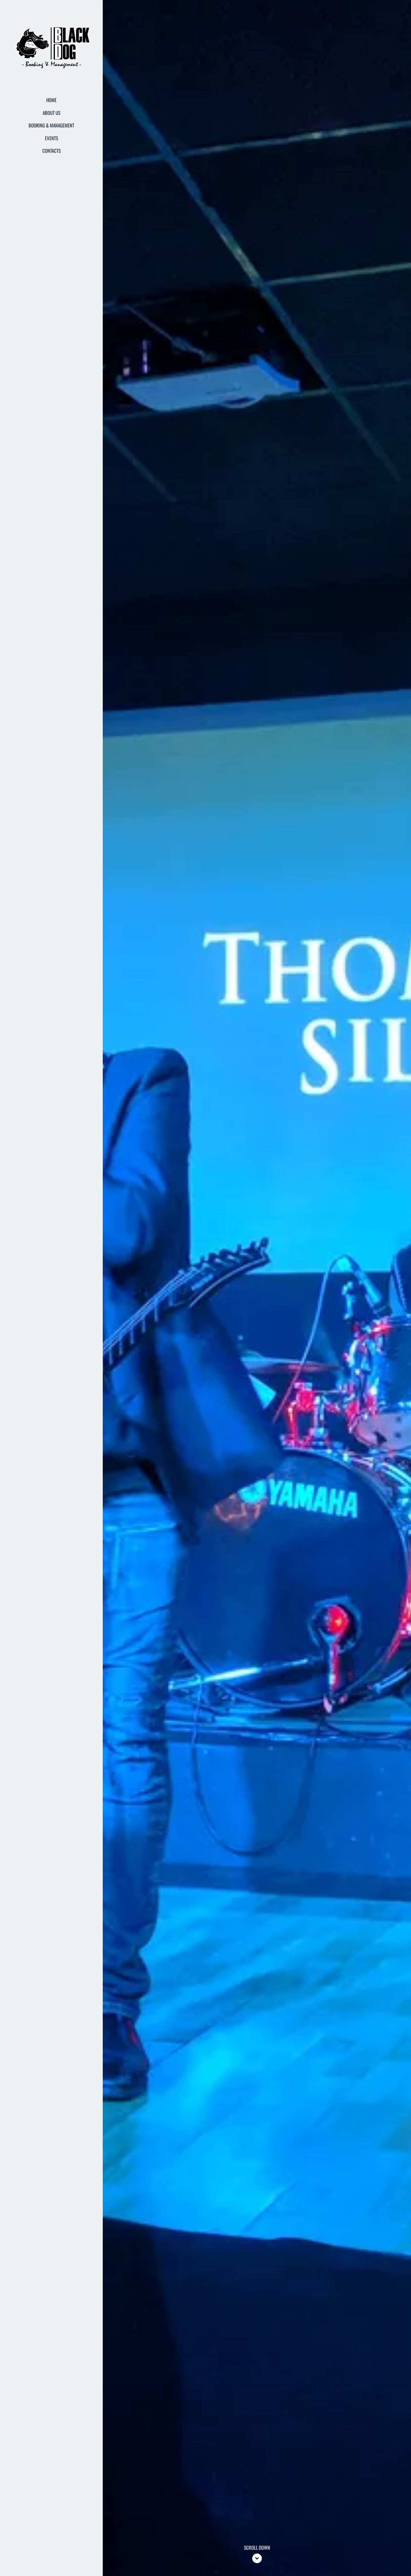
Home (51, 100)
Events (52, 138)
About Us (52, 113)
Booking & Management (51, 125)
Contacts (52, 151)
